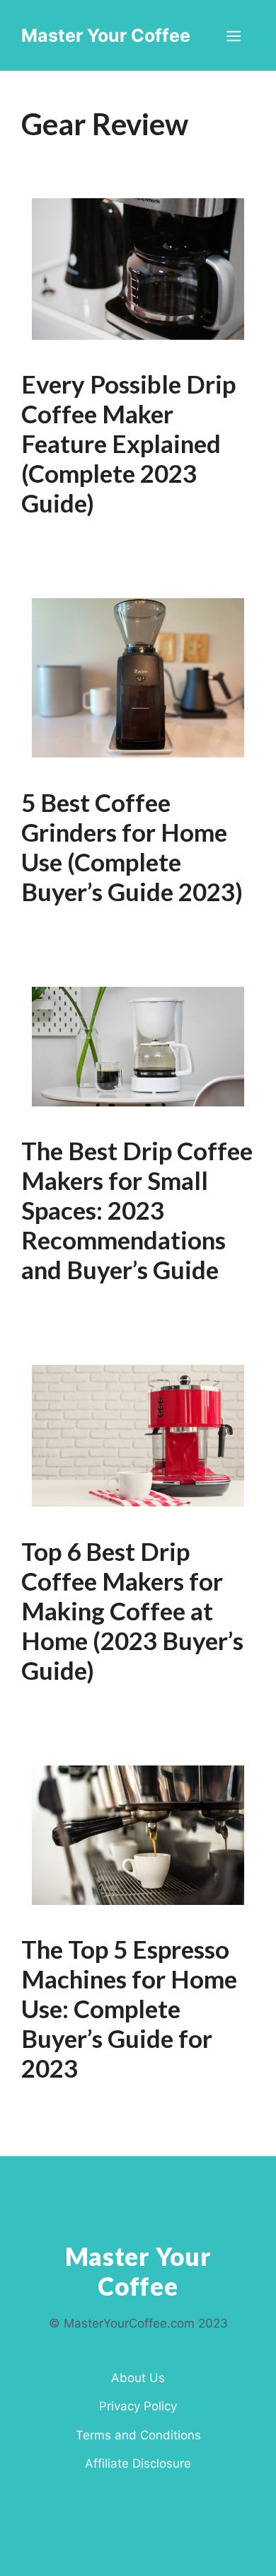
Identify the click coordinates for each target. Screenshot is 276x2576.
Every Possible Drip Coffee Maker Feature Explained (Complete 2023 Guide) (128, 443)
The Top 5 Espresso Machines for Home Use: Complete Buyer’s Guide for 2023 (129, 2008)
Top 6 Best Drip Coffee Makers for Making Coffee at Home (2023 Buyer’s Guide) (132, 1610)
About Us (138, 2378)
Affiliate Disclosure (138, 2463)
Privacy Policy (138, 2406)
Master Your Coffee (106, 35)
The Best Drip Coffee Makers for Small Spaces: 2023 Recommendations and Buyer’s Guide (137, 1210)
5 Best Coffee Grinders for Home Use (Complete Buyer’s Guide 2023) (132, 847)
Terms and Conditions (138, 2435)
